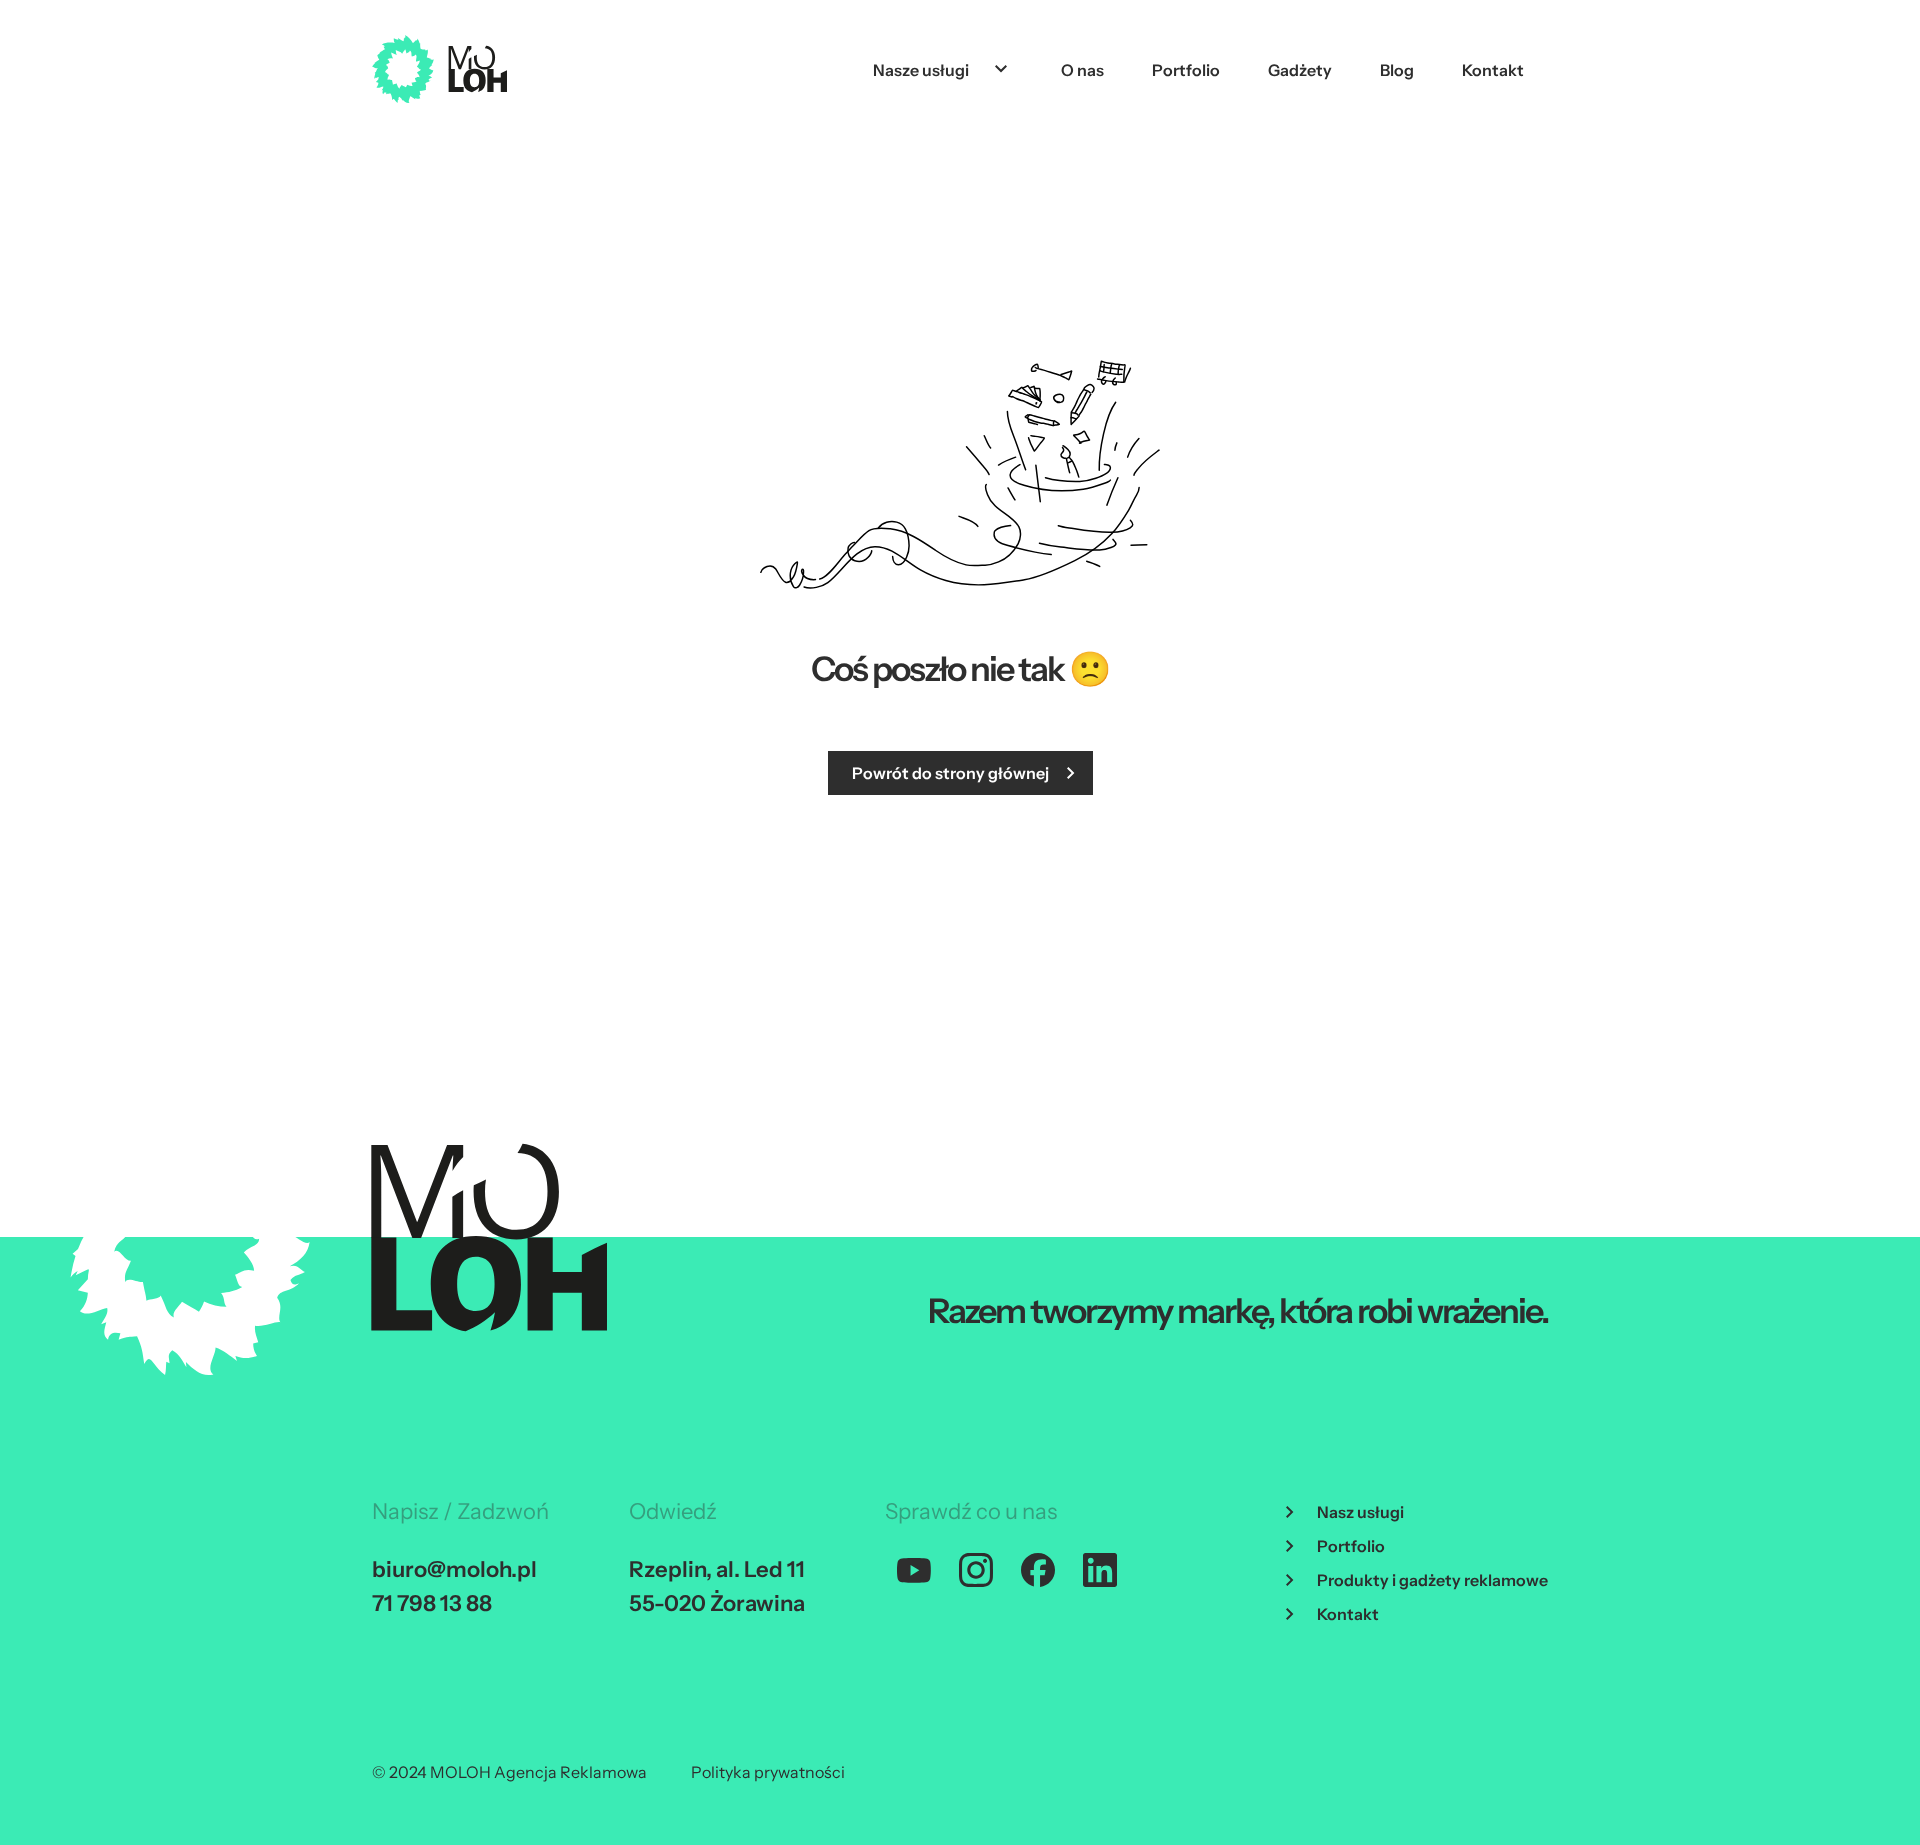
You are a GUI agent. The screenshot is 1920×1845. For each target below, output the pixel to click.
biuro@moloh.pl (454, 1569)
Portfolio (1186, 70)
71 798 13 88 (432, 1603)
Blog (1397, 70)
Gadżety (1300, 70)
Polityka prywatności (768, 1772)
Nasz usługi (1360, 1512)
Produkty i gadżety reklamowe (1432, 1580)
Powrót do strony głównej (950, 773)
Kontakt (1493, 70)
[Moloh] (439, 69)
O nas (1082, 70)
